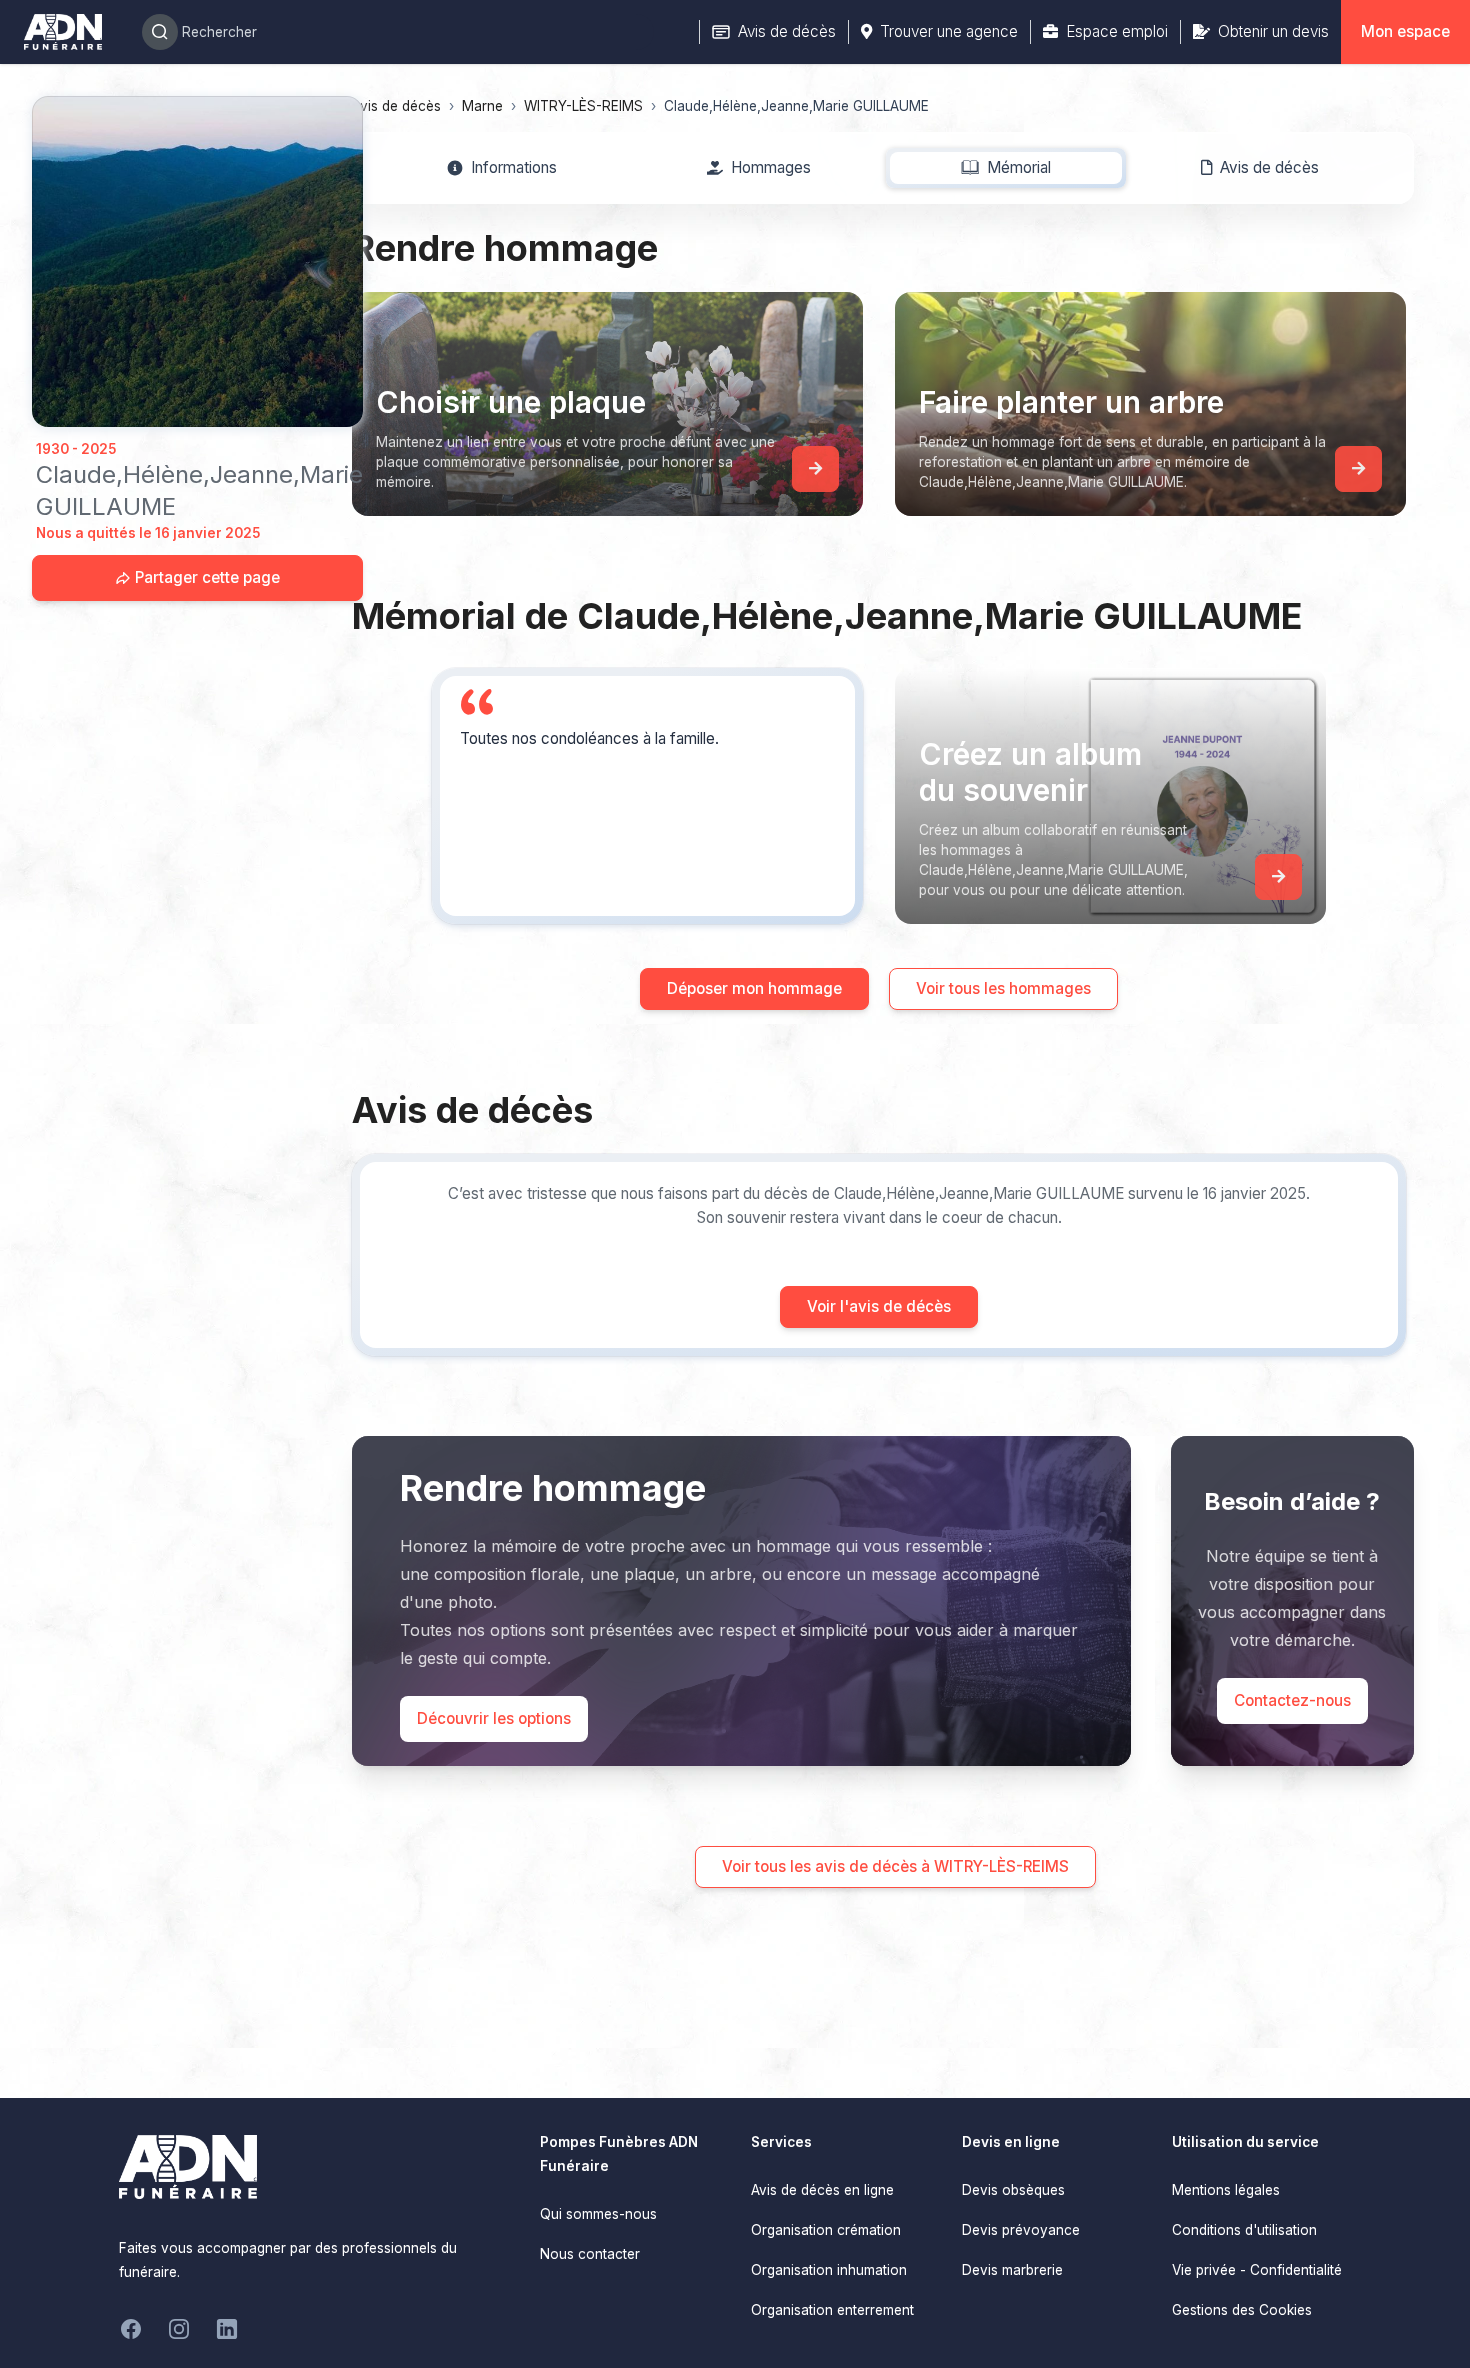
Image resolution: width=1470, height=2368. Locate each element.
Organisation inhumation (829, 2270)
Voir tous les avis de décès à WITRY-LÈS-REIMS (895, 1866)
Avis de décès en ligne (822, 2190)
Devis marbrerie (1012, 2270)
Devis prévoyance (1021, 2230)
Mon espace (1405, 31)
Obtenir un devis (1273, 31)
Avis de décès (787, 31)
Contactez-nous (1292, 1700)
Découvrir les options (494, 1718)
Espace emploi (1117, 31)
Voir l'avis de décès (879, 1306)
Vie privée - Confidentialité (1257, 2270)
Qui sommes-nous (598, 2214)
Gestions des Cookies (1242, 2310)
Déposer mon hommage (754, 988)
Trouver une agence (949, 31)
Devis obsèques (1013, 2190)
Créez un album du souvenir (1030, 772)
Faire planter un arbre (1071, 402)
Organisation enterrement (832, 2310)
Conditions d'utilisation (1244, 2230)
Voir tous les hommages (1003, 988)
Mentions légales (1226, 2190)
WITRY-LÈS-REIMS (583, 106)
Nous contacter (590, 2254)
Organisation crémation (826, 2230)
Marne (482, 106)
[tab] (502, 168)
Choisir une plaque (511, 402)
